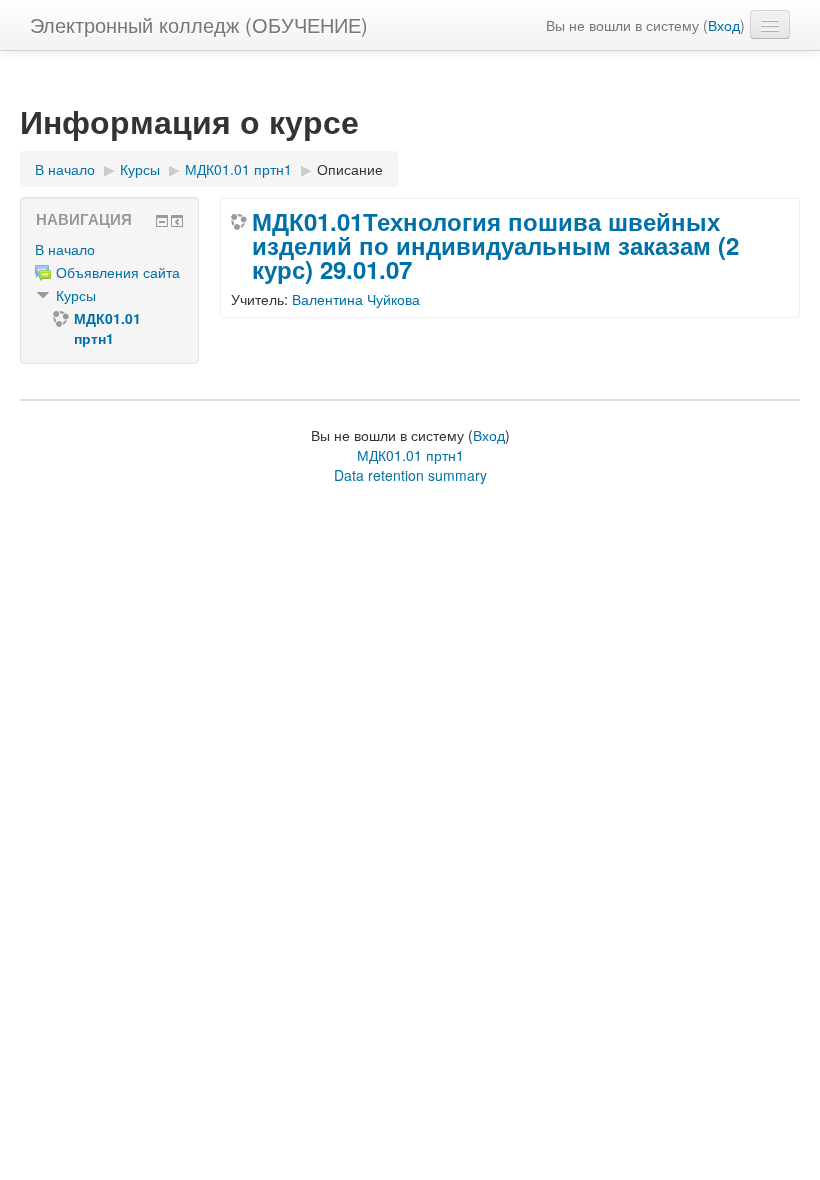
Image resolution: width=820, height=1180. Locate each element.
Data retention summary (410, 475)
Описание (350, 169)
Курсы (76, 295)
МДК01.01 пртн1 (410, 455)
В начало (65, 249)
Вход (724, 25)
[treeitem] (109, 249)
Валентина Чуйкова (356, 299)
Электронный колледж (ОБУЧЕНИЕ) (199, 24)
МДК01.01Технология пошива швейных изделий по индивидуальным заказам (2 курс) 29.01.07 (495, 245)
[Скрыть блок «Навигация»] (162, 221)
